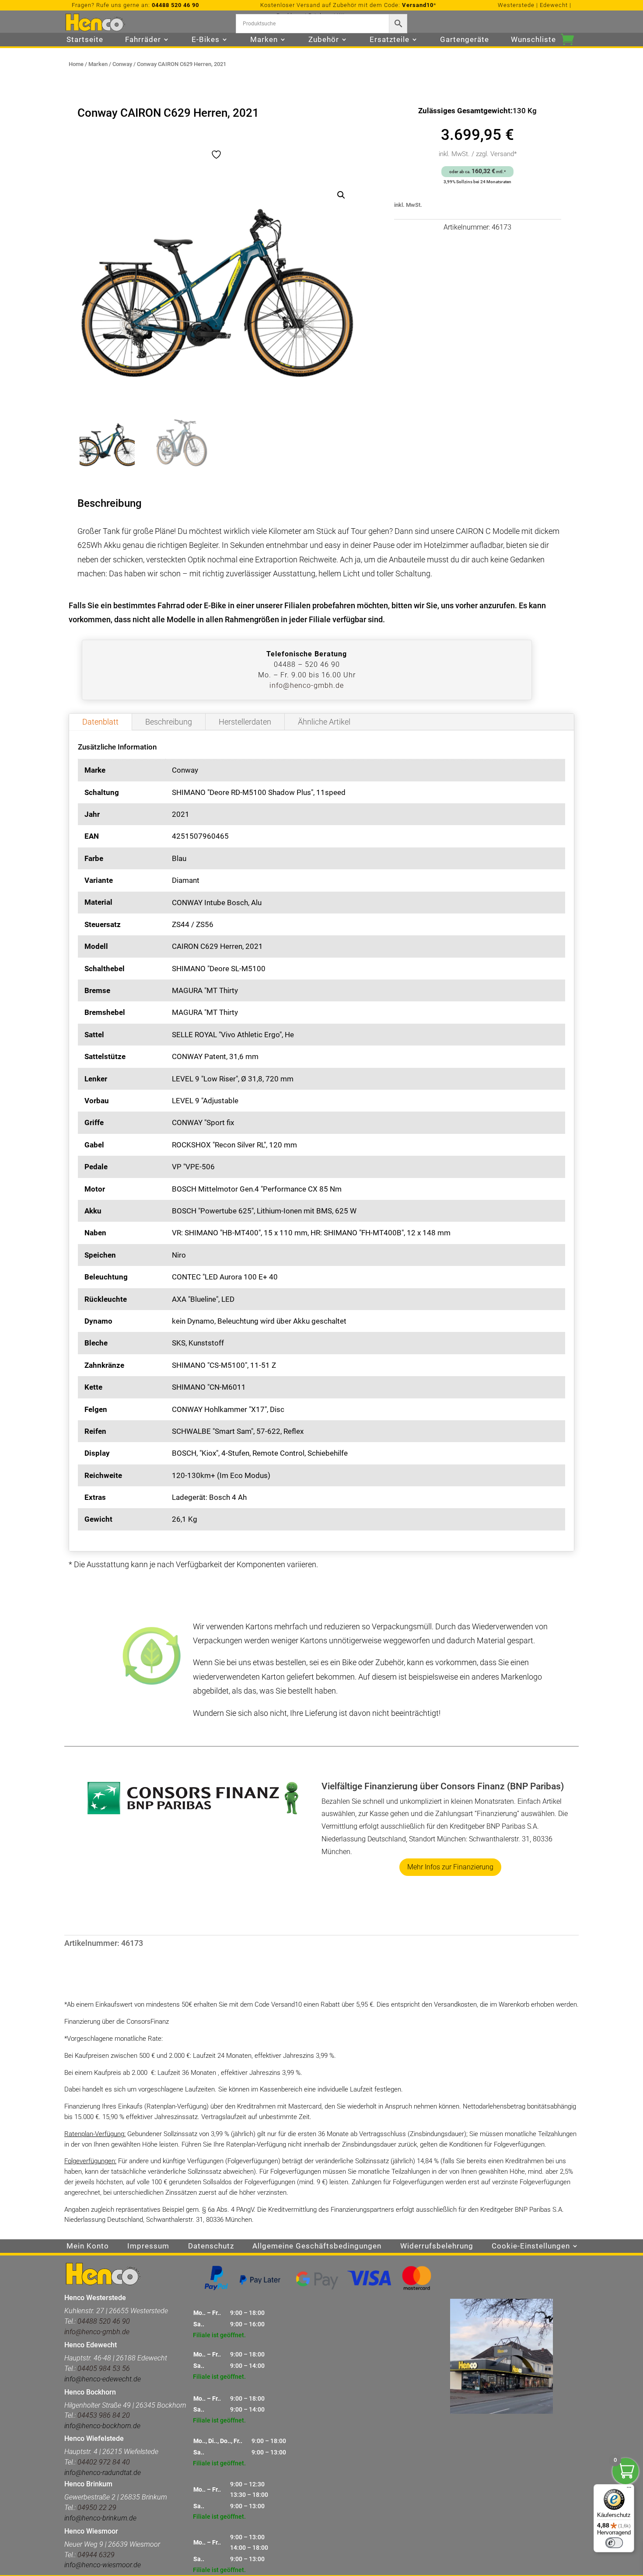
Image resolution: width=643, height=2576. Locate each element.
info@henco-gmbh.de (307, 685)
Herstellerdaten (245, 722)
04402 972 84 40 (104, 2462)
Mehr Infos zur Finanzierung (450, 1867)
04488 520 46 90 (175, 5)
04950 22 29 (97, 2508)
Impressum (148, 2247)
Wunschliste (533, 40)
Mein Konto (88, 2247)
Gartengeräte (465, 40)
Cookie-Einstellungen (531, 2247)
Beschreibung (169, 722)
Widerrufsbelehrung (437, 2247)
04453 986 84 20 (103, 2415)
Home (76, 64)
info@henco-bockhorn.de (102, 2426)
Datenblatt (100, 722)
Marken (98, 64)
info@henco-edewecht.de (103, 2379)
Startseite (85, 40)
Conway (122, 64)
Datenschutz (211, 2247)
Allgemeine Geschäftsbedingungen (317, 2247)
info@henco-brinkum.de (100, 2518)
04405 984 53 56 (104, 2369)
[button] (341, 195)
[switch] (614, 2543)
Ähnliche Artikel (324, 722)
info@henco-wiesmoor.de (103, 2565)
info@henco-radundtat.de (103, 2473)
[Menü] (629, 2489)
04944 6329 (96, 2555)
